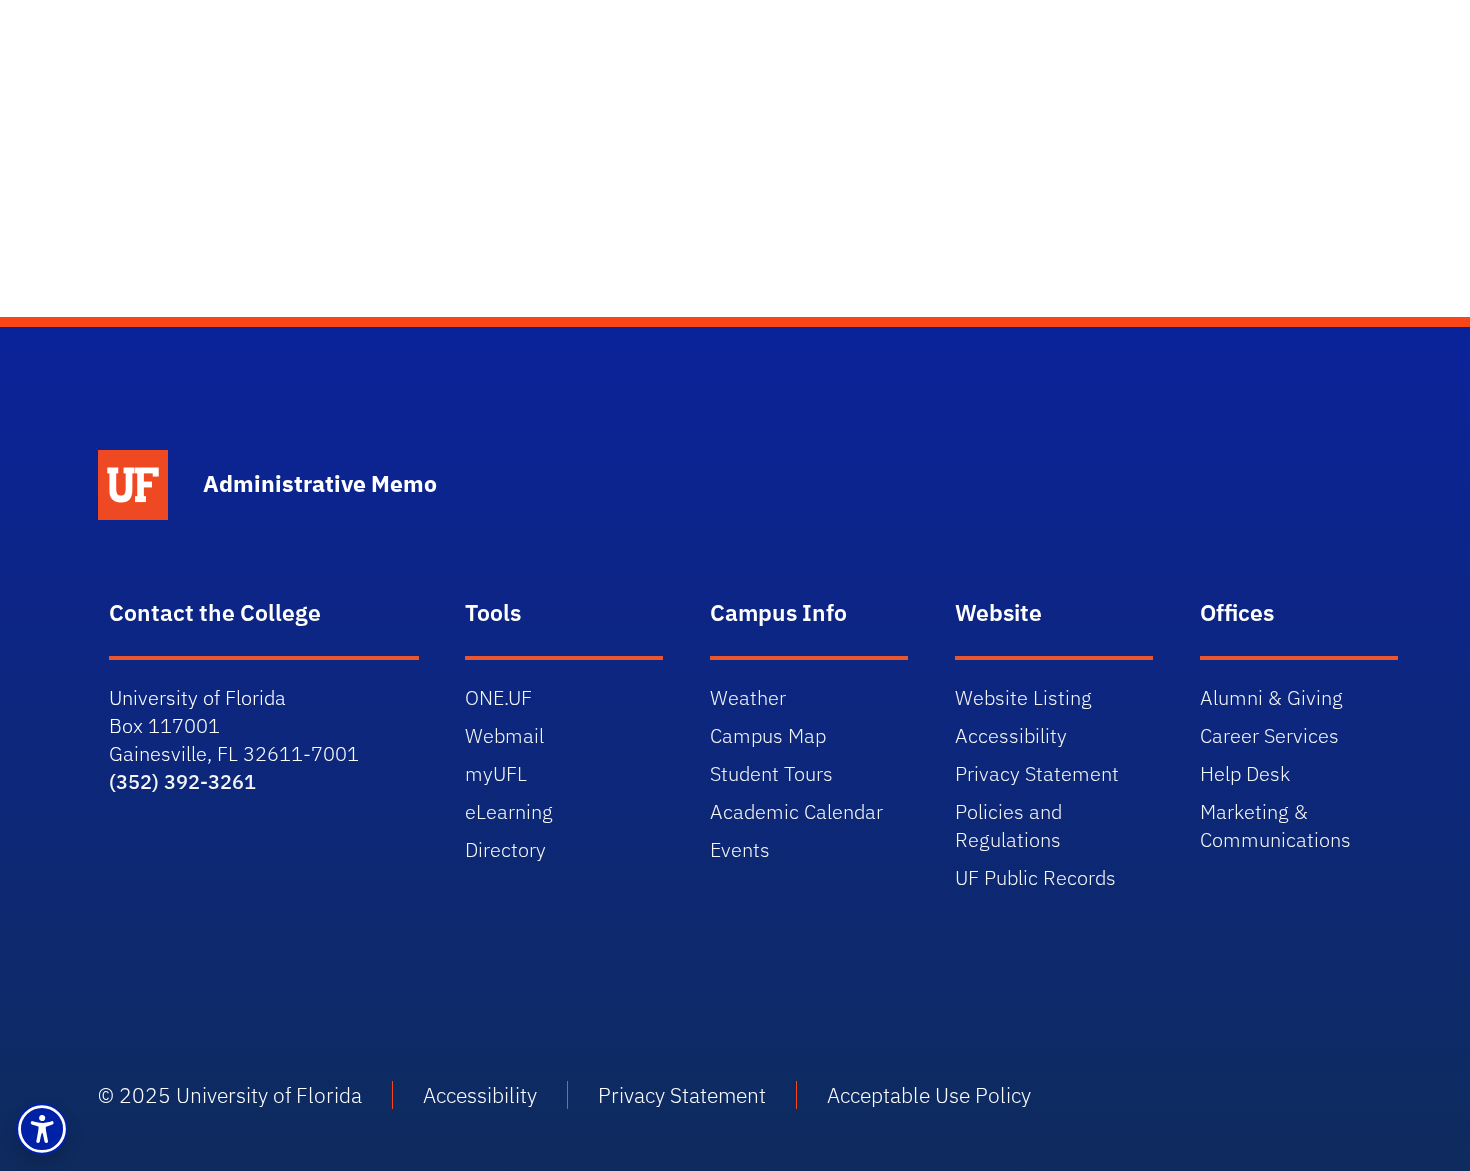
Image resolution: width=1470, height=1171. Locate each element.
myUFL (496, 773)
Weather (748, 697)
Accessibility (1011, 735)
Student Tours (771, 773)
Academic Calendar (796, 811)
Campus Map (768, 735)
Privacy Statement (1037, 773)
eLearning (509, 811)
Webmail (504, 735)
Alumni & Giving (1271, 697)
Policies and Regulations (1008, 825)
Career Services (1269, 735)
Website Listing (1023, 697)
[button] (42, 1129)
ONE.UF (498, 697)
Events (740, 849)
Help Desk (1245, 773)
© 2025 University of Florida (230, 1095)
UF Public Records (1035, 877)
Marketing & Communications (1275, 825)
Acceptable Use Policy (929, 1095)
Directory (505, 849)
